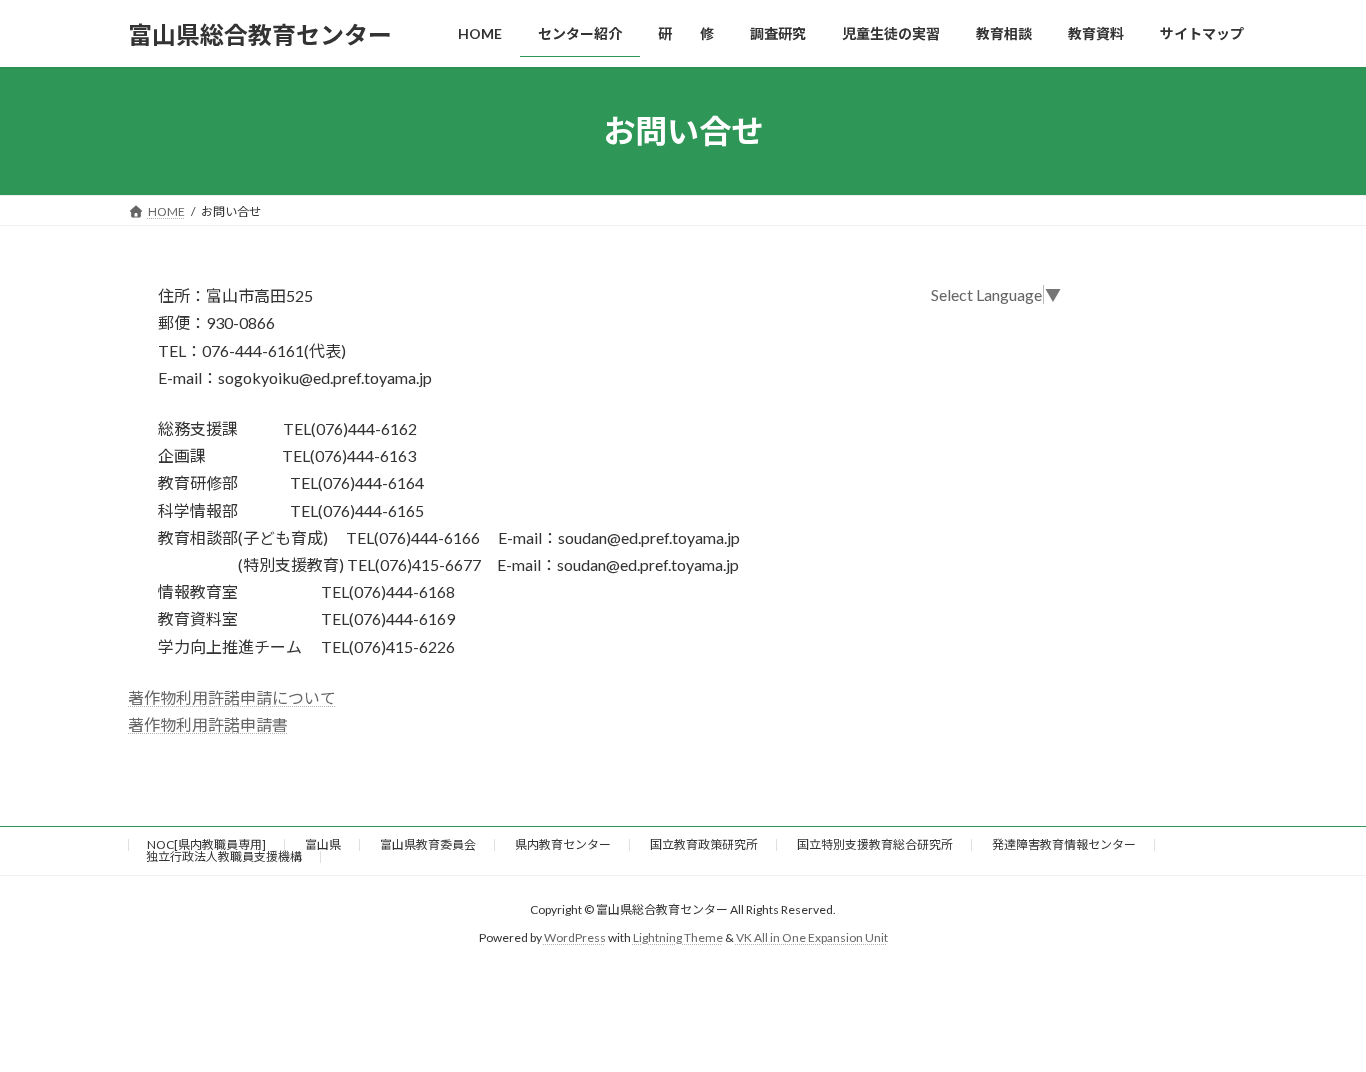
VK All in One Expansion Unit (812, 938)
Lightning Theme (678, 938)
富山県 (323, 844)
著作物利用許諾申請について (232, 697)
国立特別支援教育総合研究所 (875, 844)
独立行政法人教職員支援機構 (224, 856)
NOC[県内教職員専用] (206, 844)
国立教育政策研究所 (704, 844)
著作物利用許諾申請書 (208, 724)
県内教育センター (563, 844)
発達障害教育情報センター (1064, 844)
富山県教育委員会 (428, 844)
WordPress (575, 938)
